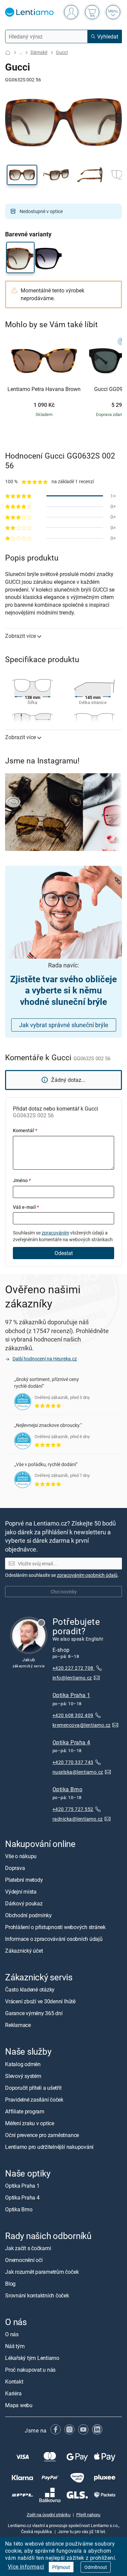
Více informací (26, 2567)
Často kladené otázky (30, 1989)
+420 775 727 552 (73, 1809)
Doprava (15, 1868)
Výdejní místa (21, 1892)
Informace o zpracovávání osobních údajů (54, 1939)
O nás (12, 2334)
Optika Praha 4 (71, 1742)
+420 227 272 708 (73, 1668)
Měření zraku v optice (30, 2123)
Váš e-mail (26, 1207)
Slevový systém (23, 2076)
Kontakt (14, 2382)
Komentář (25, 1130)
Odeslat (64, 1253)
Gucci (62, 52)
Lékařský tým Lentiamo (32, 2358)
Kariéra (13, 2393)
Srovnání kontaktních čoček (37, 2295)
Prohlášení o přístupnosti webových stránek (55, 1927)
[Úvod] (8, 53)
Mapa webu (19, 2405)
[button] (22, 175)
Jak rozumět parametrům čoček (42, 2272)
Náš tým (15, 2346)
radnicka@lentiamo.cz (78, 1819)
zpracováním (55, 1233)
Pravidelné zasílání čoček (34, 2099)
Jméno (22, 1180)
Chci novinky (64, 1591)
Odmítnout (96, 2567)
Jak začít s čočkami (28, 2248)
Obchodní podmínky (28, 1915)
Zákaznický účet (24, 1951)
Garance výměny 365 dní (34, 2013)
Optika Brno (67, 1789)
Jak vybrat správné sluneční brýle (64, 1025)
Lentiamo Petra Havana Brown (44, 389)
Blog (10, 2284)
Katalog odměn (23, 2064)
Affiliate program (25, 2111)
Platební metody (24, 1880)
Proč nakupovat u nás (30, 2370)
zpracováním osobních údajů (87, 1575)
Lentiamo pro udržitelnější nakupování (49, 2146)
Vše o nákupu (21, 1856)
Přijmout (61, 2567)
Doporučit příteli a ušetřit (33, 2087)
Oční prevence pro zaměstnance (42, 2135)
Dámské (39, 52)
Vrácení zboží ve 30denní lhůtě (40, 2001)
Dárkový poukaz (24, 1903)
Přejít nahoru (88, 2515)
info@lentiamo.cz (72, 1678)
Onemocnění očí (24, 2260)
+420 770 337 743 (73, 1762)
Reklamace (18, 2025)
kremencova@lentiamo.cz (82, 1725)
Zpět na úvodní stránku (49, 2515)
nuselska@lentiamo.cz (78, 1772)
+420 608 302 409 (73, 1715)
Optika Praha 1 (71, 1695)
